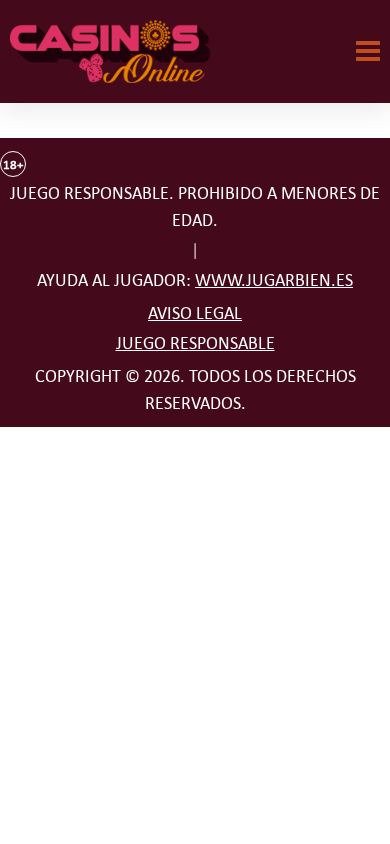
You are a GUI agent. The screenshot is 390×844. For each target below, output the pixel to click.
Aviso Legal (195, 313)
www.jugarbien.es (274, 280)
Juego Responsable (195, 343)
